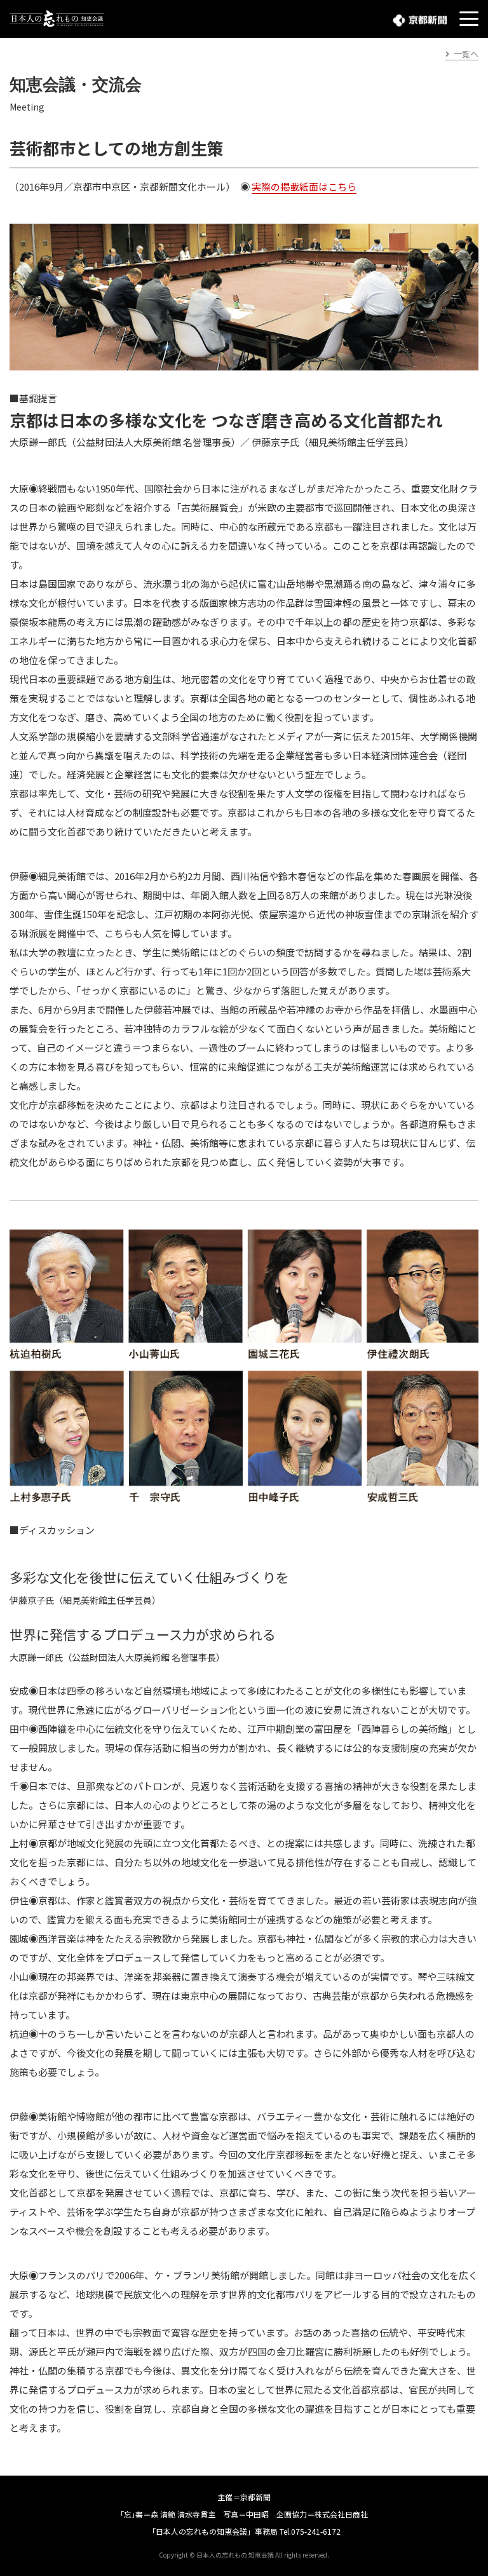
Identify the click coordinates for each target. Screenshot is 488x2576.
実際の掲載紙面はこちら (304, 186)
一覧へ (466, 54)
